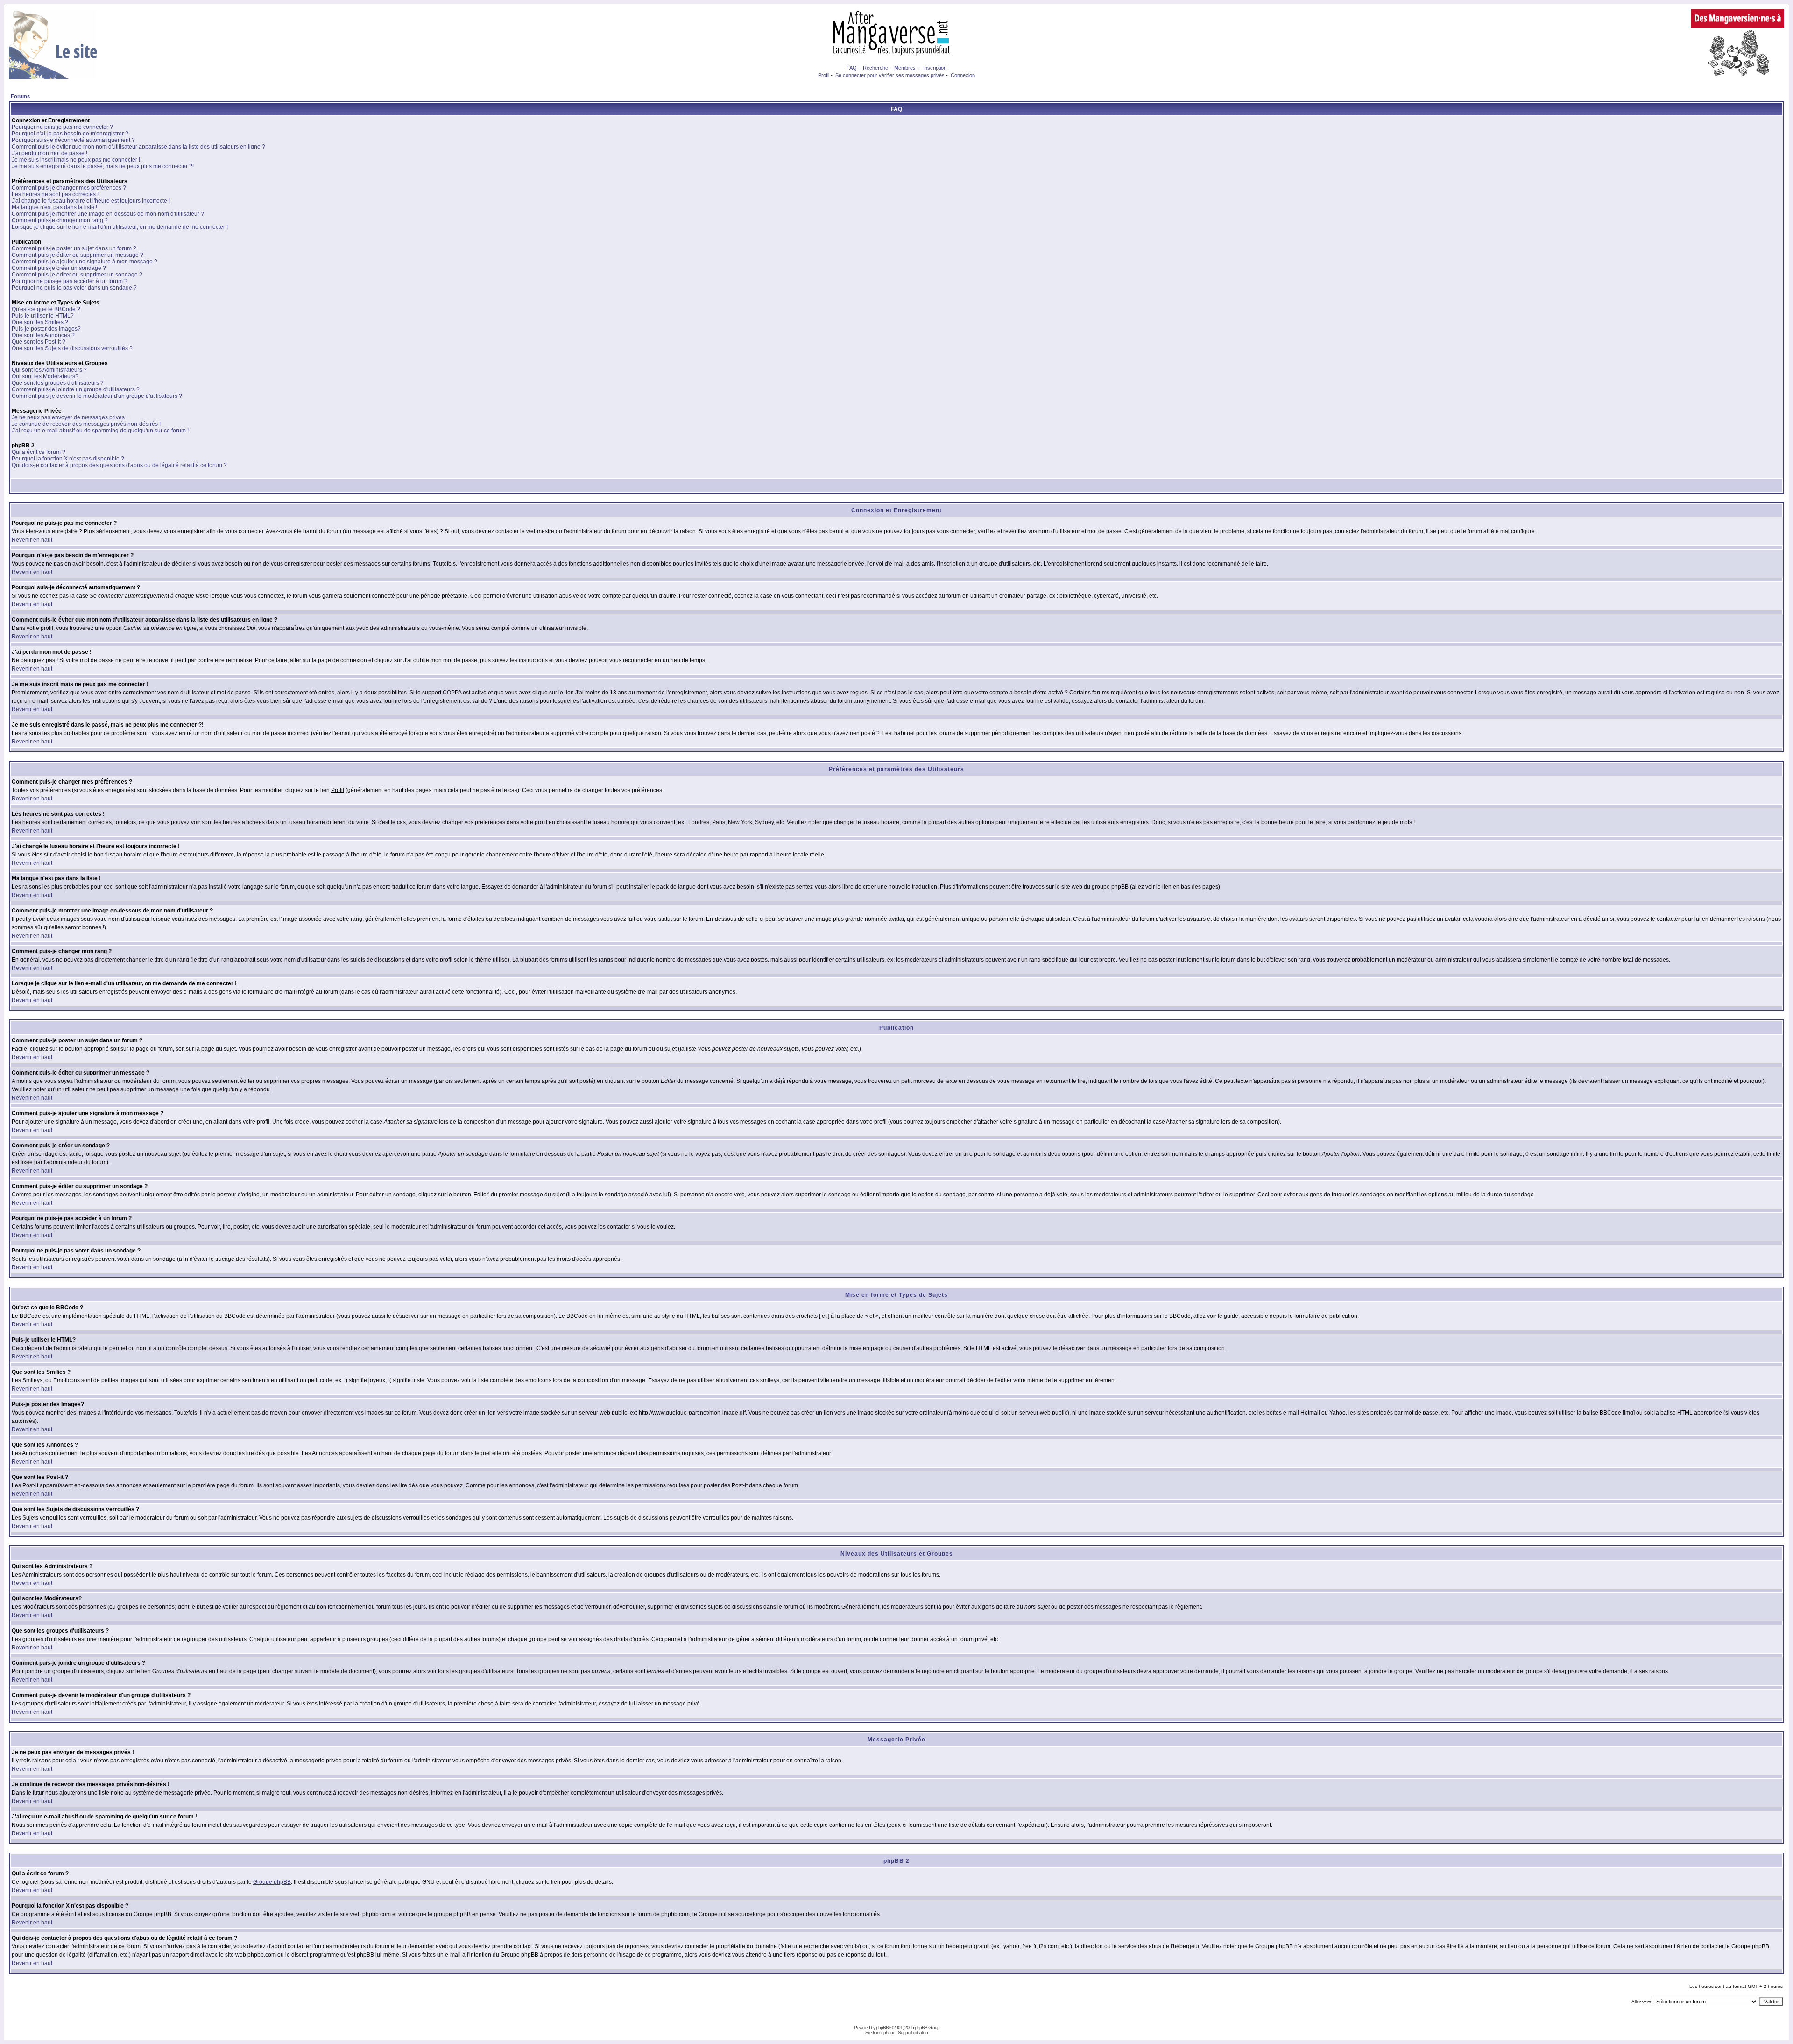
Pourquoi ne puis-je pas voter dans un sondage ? (74, 288)
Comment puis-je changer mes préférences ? (69, 188)
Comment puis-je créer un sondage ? (59, 268)
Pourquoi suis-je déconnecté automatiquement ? (73, 140)
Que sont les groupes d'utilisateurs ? (58, 383)
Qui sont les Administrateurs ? (49, 370)
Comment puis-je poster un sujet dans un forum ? (74, 248)
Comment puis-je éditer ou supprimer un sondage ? (77, 275)
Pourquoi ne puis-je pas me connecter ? (62, 127)
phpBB (882, 2027)
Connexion (963, 75)
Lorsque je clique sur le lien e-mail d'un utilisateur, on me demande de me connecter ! (120, 227)
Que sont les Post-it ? (39, 342)
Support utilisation (913, 2033)
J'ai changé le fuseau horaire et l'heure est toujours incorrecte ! (91, 201)
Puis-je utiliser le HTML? (43, 316)
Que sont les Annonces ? (43, 335)
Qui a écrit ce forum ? (39, 452)
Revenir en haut (32, 540)
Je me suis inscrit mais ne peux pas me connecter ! (76, 160)
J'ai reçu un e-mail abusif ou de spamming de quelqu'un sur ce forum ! (100, 431)
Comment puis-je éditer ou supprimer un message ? (78, 255)
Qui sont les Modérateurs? (45, 376)
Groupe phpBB (272, 1882)
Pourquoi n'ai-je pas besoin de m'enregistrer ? (70, 134)
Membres (905, 68)
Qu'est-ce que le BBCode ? (46, 309)
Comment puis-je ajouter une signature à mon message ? (85, 262)
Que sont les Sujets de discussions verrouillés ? (72, 348)
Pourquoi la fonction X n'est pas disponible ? (68, 459)
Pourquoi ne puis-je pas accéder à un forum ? (70, 281)
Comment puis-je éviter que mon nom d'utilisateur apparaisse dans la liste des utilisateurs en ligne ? (138, 147)
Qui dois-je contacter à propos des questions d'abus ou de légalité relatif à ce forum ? (119, 465)
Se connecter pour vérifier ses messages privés (890, 75)
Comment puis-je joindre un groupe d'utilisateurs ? (76, 389)
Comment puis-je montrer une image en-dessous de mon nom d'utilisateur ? (108, 214)
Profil (824, 75)
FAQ (852, 68)
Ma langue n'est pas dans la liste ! (54, 207)
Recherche (875, 68)
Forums (20, 96)
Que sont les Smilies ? (40, 322)
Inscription (935, 68)
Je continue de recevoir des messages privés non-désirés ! (86, 424)
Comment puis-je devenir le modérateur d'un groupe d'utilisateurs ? (97, 396)
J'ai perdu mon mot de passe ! (49, 153)
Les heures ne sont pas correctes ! (55, 194)
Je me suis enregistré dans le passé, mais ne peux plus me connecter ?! (103, 166)
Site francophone (880, 2033)
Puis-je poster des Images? (46, 329)
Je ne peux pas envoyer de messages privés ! (70, 417)
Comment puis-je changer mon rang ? (60, 220)
